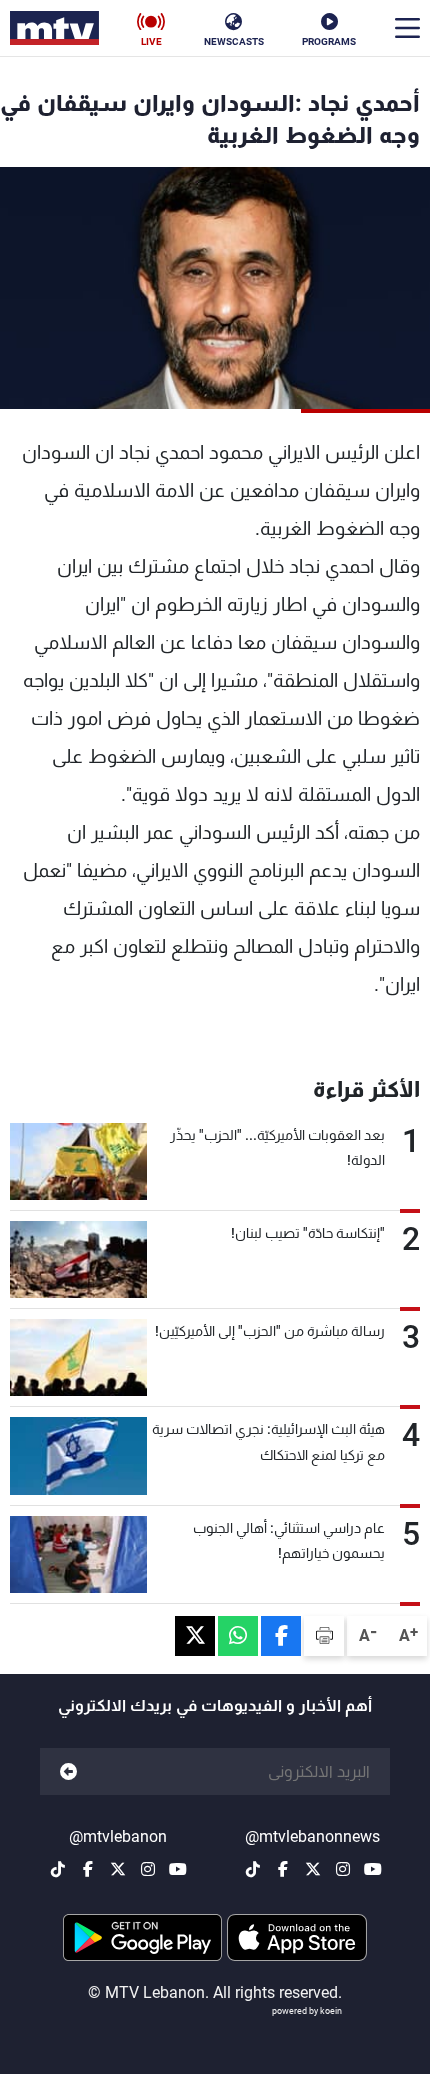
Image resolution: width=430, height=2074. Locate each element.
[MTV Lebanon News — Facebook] (283, 1869)
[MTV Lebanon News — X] (313, 1869)
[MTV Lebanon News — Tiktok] (253, 1869)
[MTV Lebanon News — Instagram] (343, 1869)
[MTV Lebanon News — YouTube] (373, 1869)
